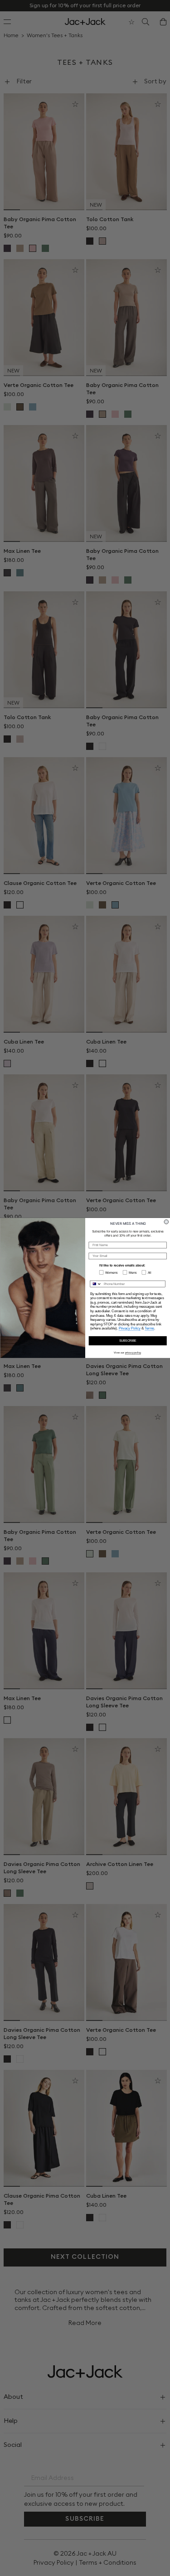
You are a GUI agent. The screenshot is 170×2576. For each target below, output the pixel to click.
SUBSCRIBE (127, 1341)
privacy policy (133, 1353)
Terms (149, 1329)
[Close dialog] (166, 1222)
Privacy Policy (129, 1329)
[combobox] (96, 1284)
